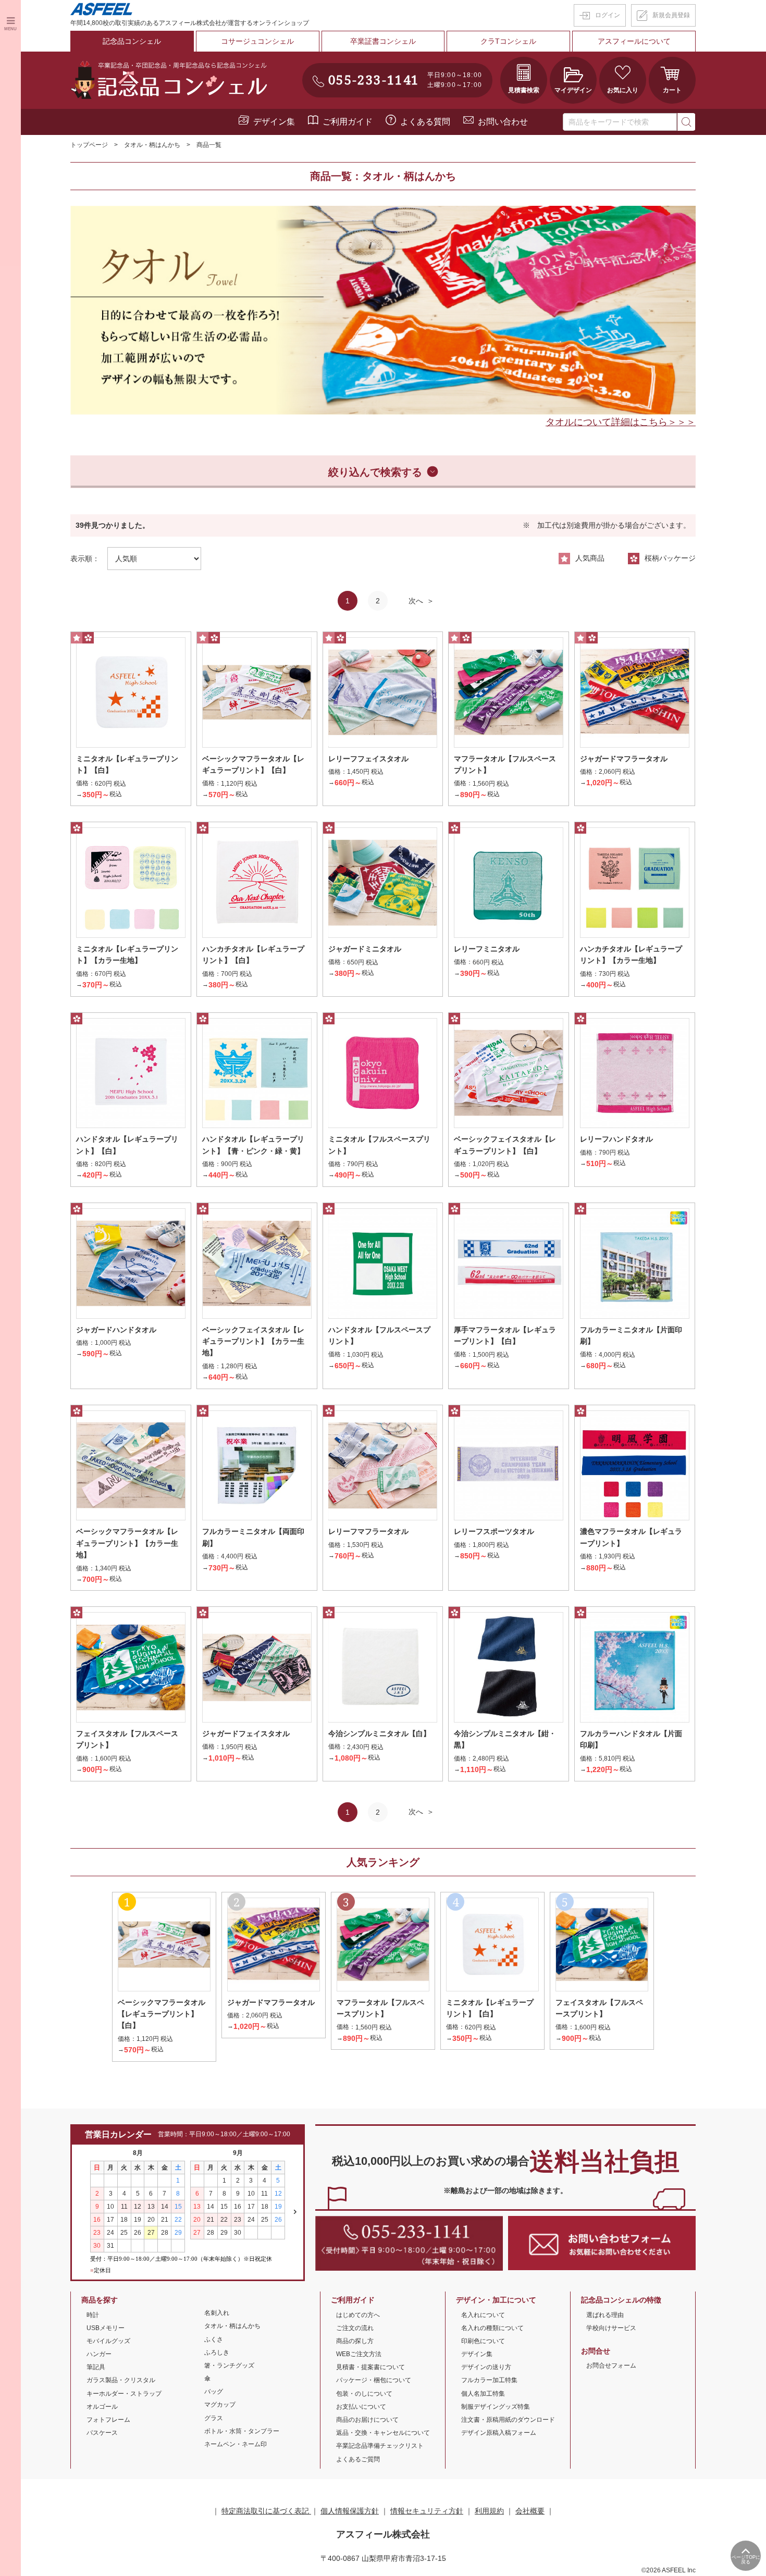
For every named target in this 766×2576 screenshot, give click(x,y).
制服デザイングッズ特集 (496, 2407)
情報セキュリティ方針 (427, 2511)
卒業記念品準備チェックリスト (380, 2446)
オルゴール (102, 2407)
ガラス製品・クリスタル (121, 2380)
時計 (93, 2315)
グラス (214, 2418)
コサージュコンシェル (257, 41)
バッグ (214, 2392)
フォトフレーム (108, 2420)
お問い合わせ (503, 122)
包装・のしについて (364, 2394)
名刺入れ (217, 2313)
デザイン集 (274, 122)
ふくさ (214, 2339)
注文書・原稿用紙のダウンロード (508, 2420)
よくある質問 (425, 122)
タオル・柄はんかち (152, 145)
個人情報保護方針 (350, 2511)
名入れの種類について (492, 2328)
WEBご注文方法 (359, 2354)
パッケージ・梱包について (374, 2380)
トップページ (89, 145)
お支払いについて (361, 2407)
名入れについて (483, 2315)
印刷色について (483, 2341)
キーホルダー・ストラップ (124, 2394)
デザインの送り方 (486, 2367)
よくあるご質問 (358, 2459)
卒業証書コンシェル (383, 41)
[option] (383, 310)
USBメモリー (106, 2328)
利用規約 (489, 2511)
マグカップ (220, 2405)
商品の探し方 (355, 2341)
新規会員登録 (671, 15)
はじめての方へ (358, 2315)
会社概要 (530, 2511)
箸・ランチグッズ (229, 2366)
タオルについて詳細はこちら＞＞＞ (621, 422)
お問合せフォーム (611, 2366)
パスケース (102, 2433)
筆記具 (96, 2367)
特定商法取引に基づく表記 (266, 2511)
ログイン (608, 15)
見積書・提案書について (370, 2367)
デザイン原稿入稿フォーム (499, 2433)
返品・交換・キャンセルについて (383, 2433)
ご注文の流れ (355, 2328)
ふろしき (217, 2352)
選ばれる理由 (605, 2315)
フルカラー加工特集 (489, 2380)
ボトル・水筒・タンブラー (242, 2431)
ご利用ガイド (348, 122)
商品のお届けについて (367, 2420)
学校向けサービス (611, 2328)
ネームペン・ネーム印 (236, 2444)
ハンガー (99, 2354)
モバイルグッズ (108, 2341)
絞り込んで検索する (375, 472)
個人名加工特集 (483, 2394)
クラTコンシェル (508, 41)
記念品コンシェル (132, 41)
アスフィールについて (634, 41)
